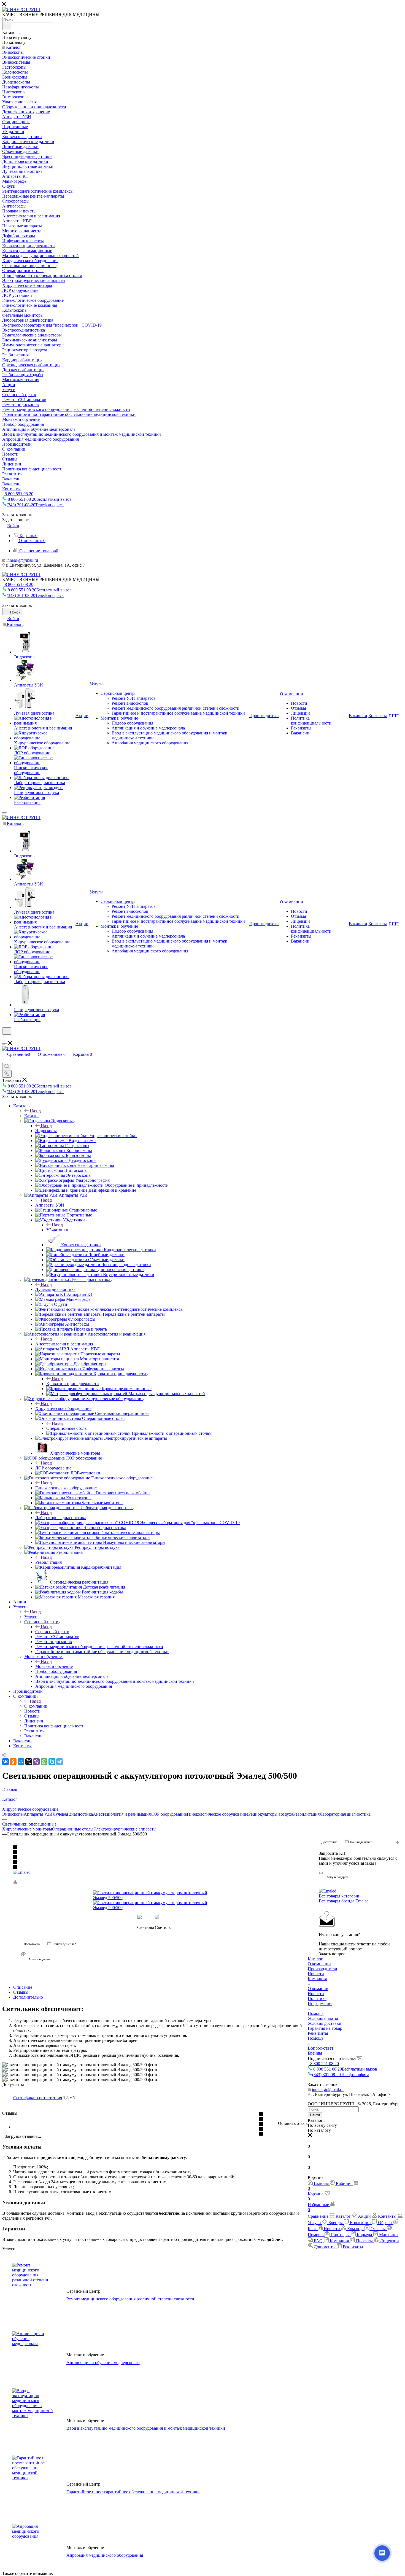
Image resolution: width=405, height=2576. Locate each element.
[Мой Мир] (21, 1762)
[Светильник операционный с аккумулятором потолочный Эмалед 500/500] (155, 1895)
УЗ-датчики (57, 1230)
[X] (29, 1762)
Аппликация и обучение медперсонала (103, 2363)
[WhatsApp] (44, 1762)
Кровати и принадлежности (73, 1384)
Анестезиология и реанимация (64, 1344)
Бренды (315, 2053)
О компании (36, 1706)
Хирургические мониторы (27, 1829)
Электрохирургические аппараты (125, 1829)
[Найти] (7, 26)
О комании (318, 1989)
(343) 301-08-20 (35, 505)
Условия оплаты (323, 2018)
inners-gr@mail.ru (22, 560)
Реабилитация (48, 1562)
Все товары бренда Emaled (344, 1901)
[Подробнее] (398, 1842)
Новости (316, 1974)
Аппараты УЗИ (50, 1205)
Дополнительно (28, 1997)
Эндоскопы (46, 1131)
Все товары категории (340, 1896)
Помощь (316, 2013)
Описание (23, 1987)
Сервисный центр (52, 1632)
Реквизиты (318, 2033)
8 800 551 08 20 (18, 494)
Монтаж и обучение (54, 1666)
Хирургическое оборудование (63, 1408)
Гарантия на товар (325, 2028)
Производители (322, 1969)
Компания (317, 1979)
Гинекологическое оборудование (66, 1488)
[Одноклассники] (13, 1762)
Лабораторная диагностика (61, 1518)
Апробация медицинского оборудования (105, 2555)
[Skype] (52, 1762)
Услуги (31, 1617)
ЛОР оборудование (53, 1468)
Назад (35, 1111)
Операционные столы (67, 1428)
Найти (315, 2115)
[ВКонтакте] (6, 1762)
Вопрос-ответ (321, 2048)
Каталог (32, 1116)
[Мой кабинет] (5, 1038)
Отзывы (21, 1992)
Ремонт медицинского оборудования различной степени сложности (130, 2299)
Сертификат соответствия (38, 2098)
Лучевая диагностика (55, 1289)
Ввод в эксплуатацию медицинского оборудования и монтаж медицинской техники (146, 2428)
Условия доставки (325, 2023)
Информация (320, 2003)
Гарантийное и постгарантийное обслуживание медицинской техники (133, 2492)
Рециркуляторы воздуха (271, 1814)
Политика (317, 1998)
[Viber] (36, 1762)
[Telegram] (60, 1762)
